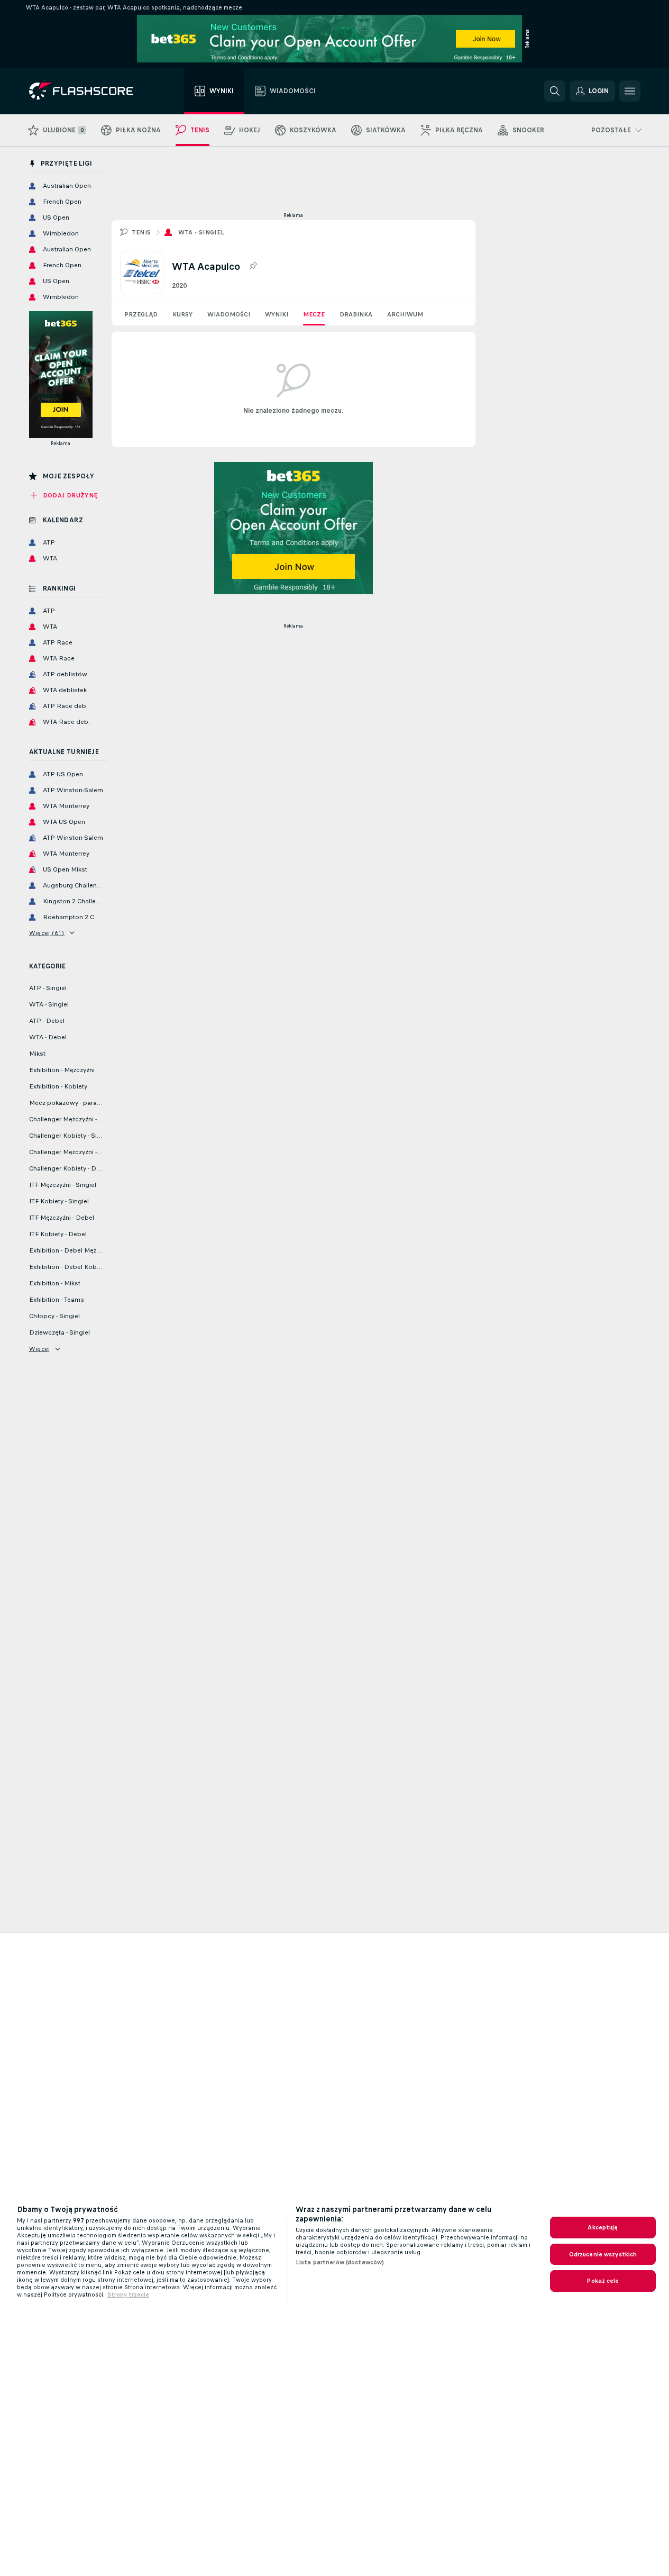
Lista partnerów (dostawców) (340, 2262)
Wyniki (277, 314)
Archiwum (405, 314)
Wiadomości (229, 314)
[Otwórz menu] (630, 91)
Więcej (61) (47, 933)
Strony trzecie (128, 2294)
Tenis (141, 232)
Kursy (182, 314)
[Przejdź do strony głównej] (89, 91)
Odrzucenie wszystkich (603, 2254)
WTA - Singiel (201, 232)
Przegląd (141, 314)
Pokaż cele (603, 2281)
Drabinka (356, 314)
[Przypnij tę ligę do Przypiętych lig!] (253, 266)
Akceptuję (603, 2227)
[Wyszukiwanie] (555, 91)
